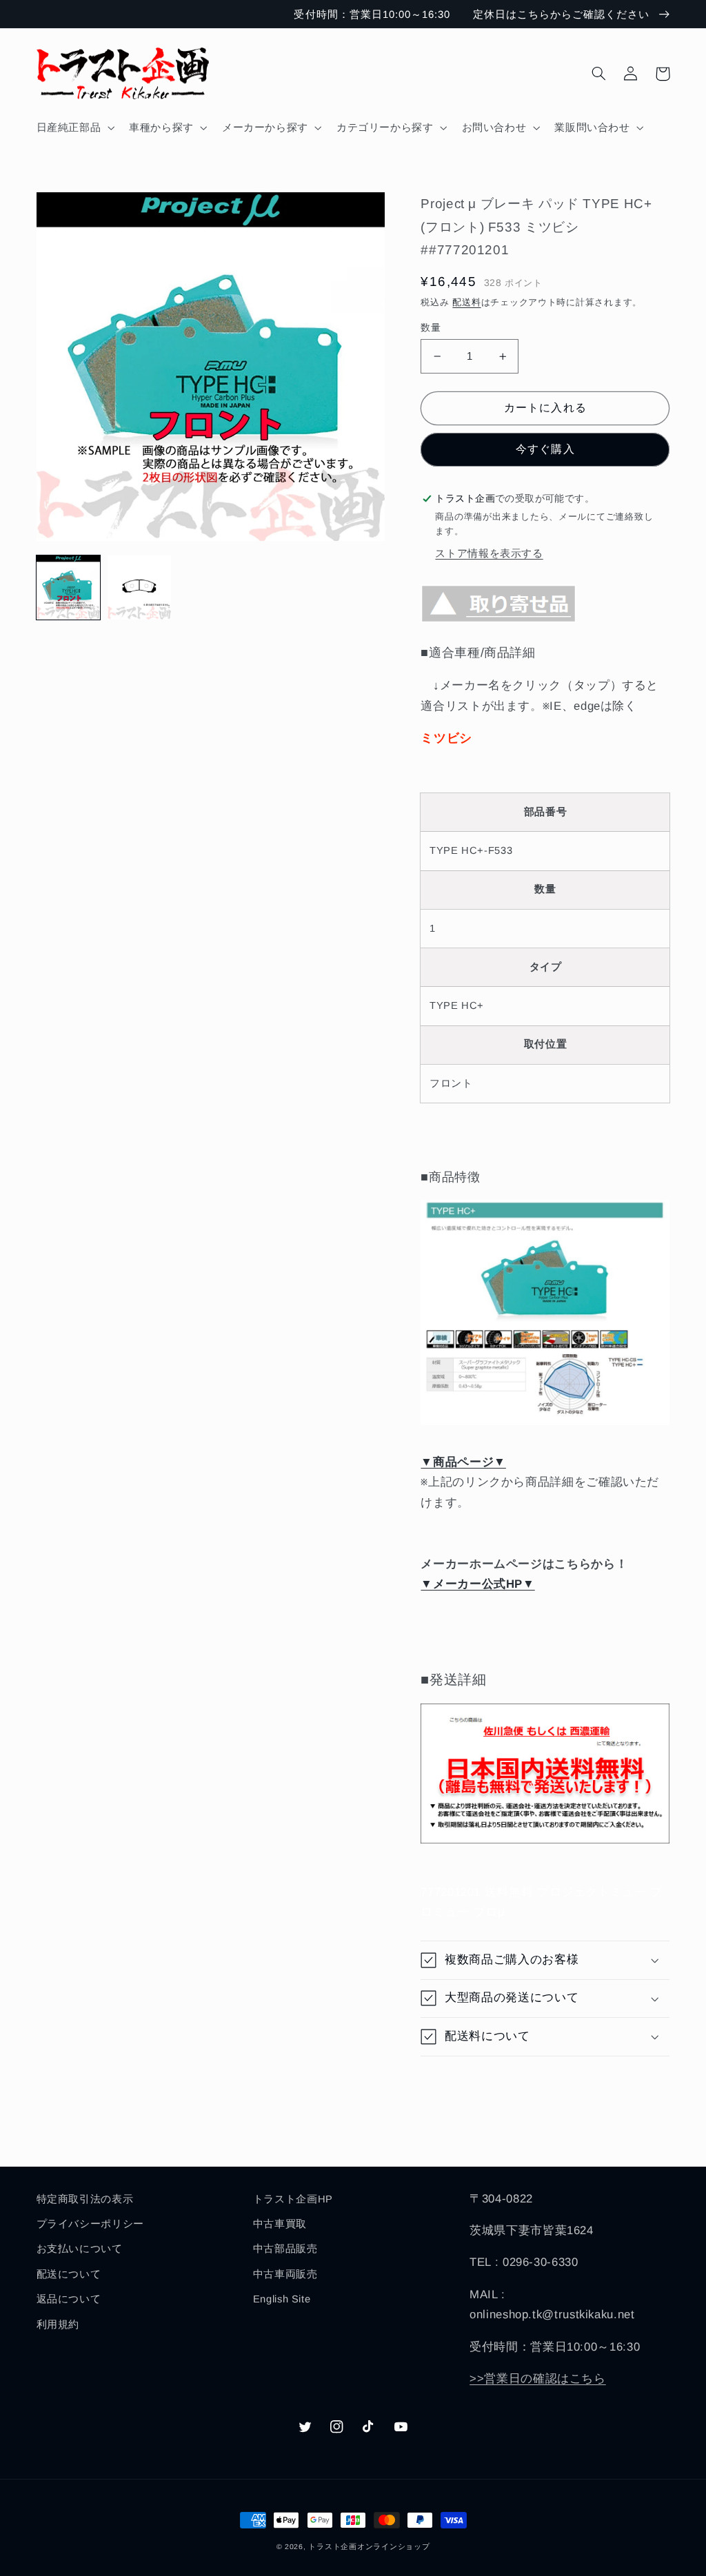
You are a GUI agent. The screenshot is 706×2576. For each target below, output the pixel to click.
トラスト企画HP (293, 2199)
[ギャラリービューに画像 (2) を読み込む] (140, 587)
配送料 (466, 303)
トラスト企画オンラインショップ (369, 2546)
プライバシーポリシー (90, 2224)
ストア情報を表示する (489, 553)
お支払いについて (80, 2249)
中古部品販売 (285, 2249)
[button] (74, 127)
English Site (282, 2299)
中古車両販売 (285, 2274)
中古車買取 (280, 2224)
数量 (431, 328)
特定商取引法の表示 (85, 2199)
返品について (69, 2299)
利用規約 (58, 2324)
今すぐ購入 (545, 449)
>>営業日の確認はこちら (538, 2379)
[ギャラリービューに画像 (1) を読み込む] (69, 587)
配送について (69, 2274)
